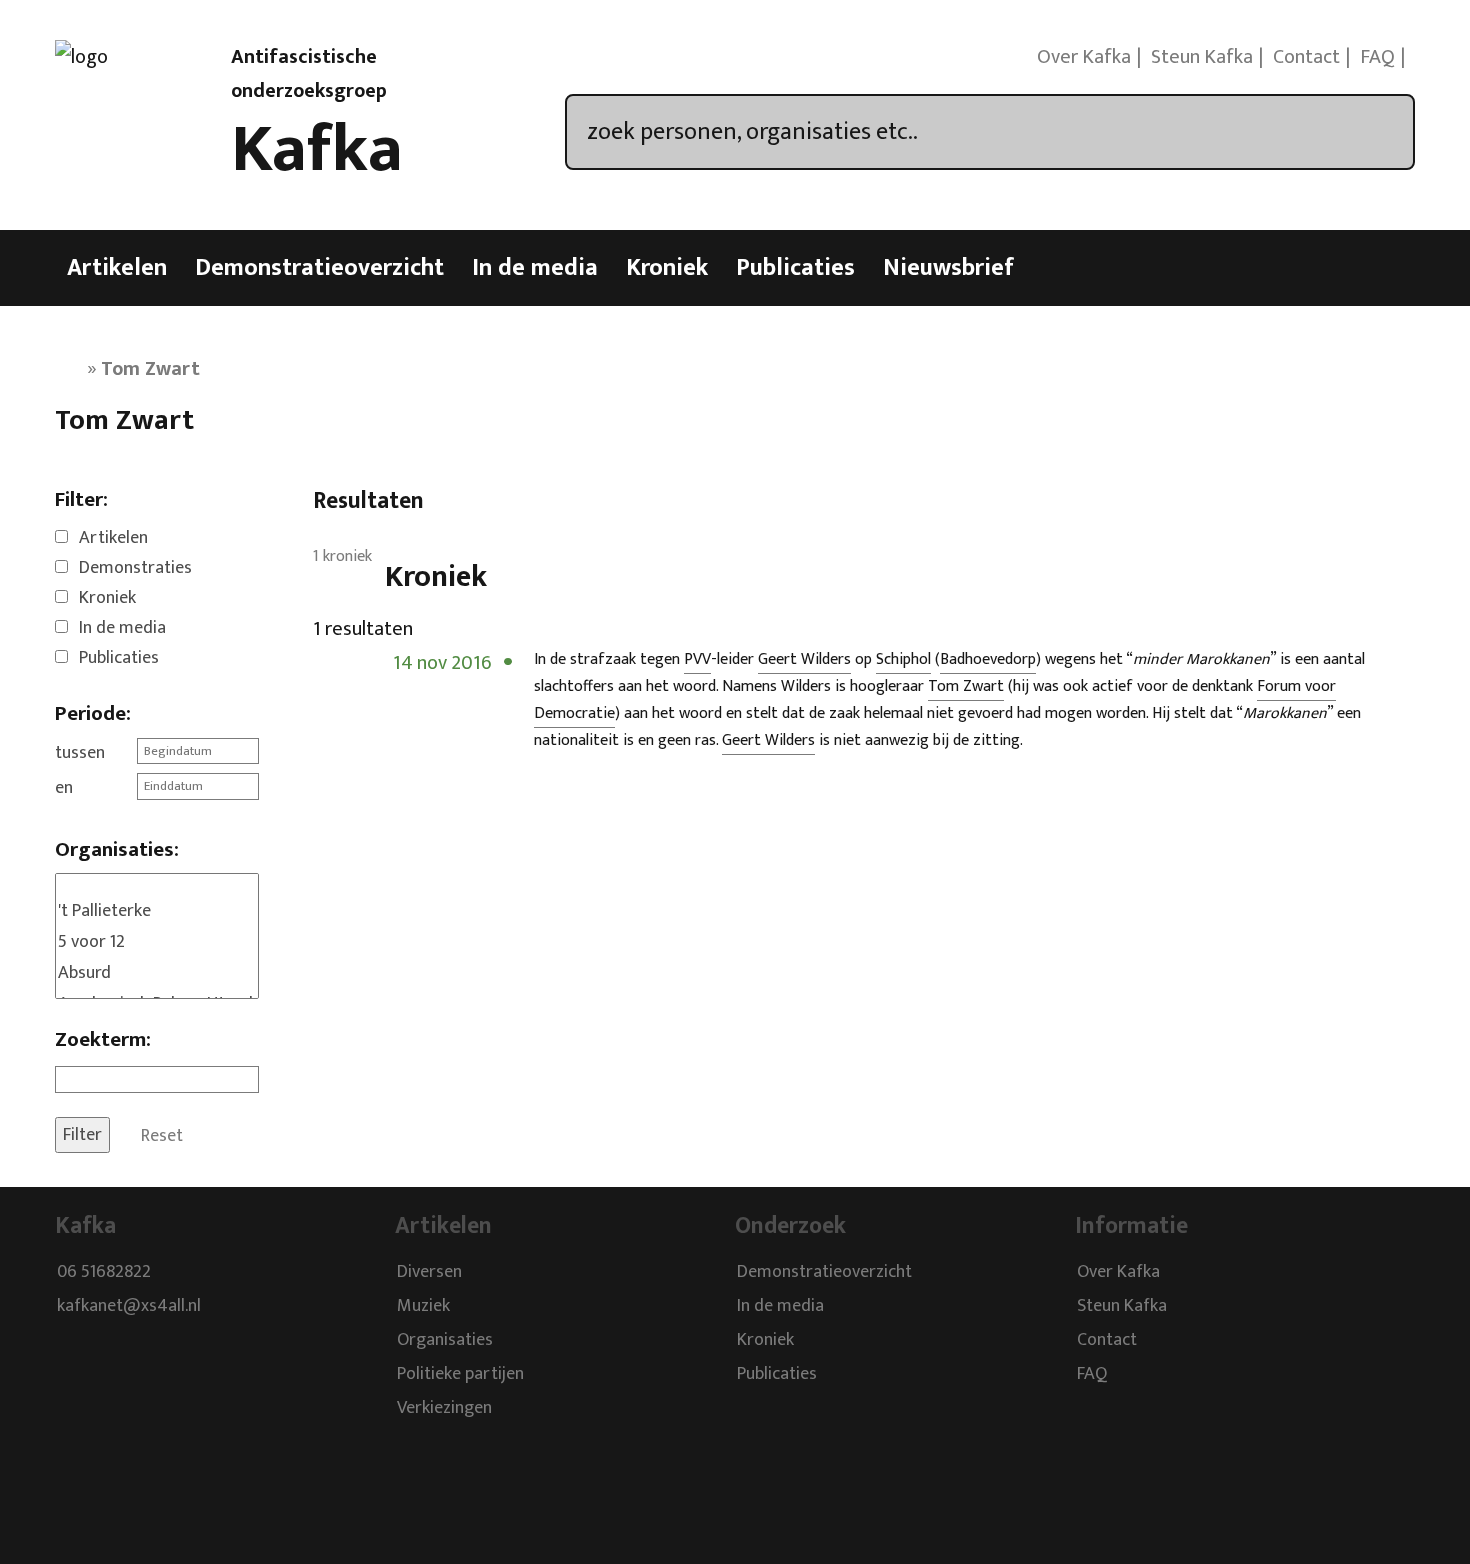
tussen (80, 753)
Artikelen (117, 268)
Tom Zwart (966, 686)
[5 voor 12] (157, 942)
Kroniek (667, 268)
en (64, 788)
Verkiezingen (444, 1408)
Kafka (317, 150)
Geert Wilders (804, 659)
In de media (535, 268)
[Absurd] (157, 973)
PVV (697, 659)
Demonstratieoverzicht (319, 268)
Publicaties (795, 268)
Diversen (429, 1272)
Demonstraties (135, 568)
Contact (1306, 57)
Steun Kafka (1202, 57)
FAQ (1377, 57)
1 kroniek (342, 556)
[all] (157, 885)
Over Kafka (1084, 57)
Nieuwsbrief (948, 268)
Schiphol (903, 659)
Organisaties (445, 1340)
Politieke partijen (460, 1374)
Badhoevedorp (988, 659)
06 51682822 (104, 1272)
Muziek (423, 1306)
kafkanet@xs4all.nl (129, 1306)
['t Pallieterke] (157, 911)
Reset (162, 1135)
